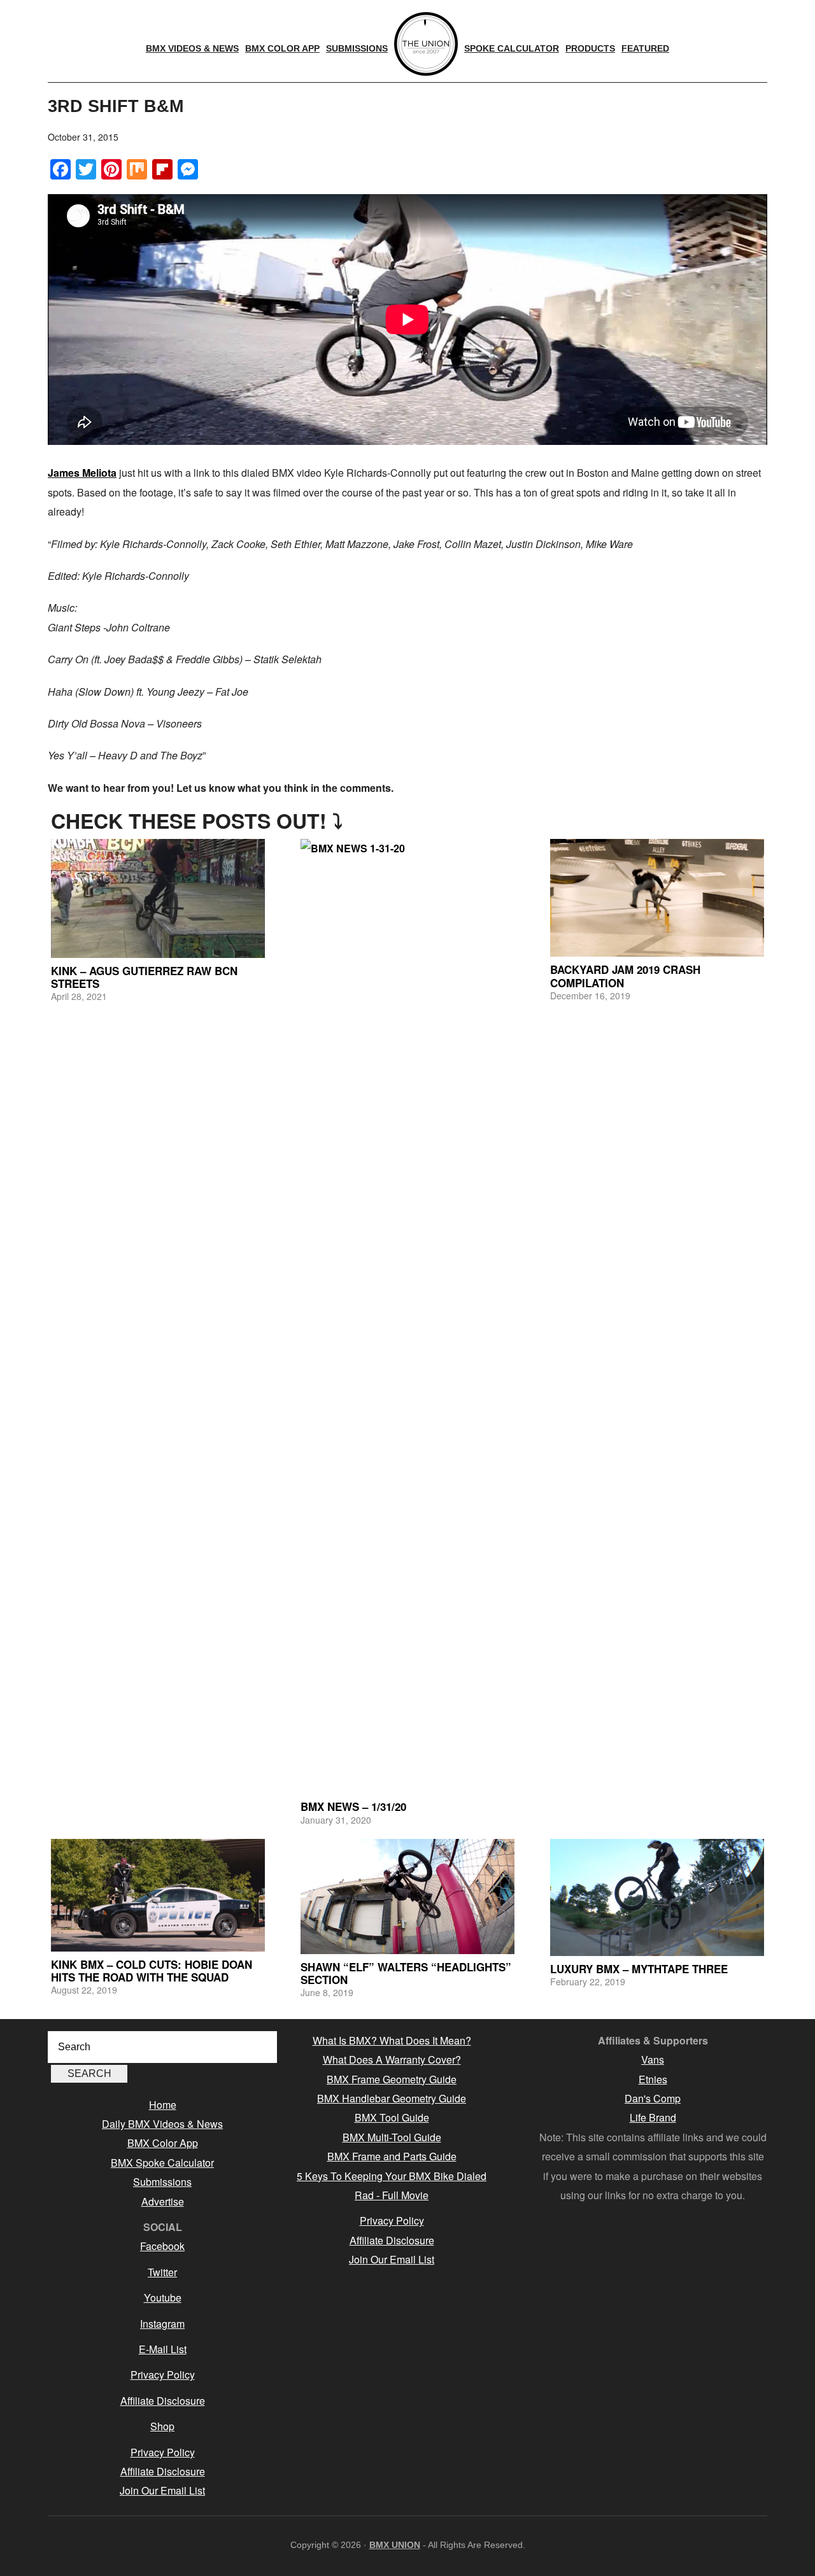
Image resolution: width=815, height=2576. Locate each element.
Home (163, 2105)
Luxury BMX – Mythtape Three (639, 1969)
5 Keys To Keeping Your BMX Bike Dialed (392, 2176)
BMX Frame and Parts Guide (392, 2156)
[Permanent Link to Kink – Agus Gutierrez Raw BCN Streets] (158, 898)
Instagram (162, 2324)
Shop (162, 2426)
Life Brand (653, 2117)
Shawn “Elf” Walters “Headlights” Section (406, 1973)
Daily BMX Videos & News (162, 2124)
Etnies (653, 2079)
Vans (653, 2059)
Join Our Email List (162, 2490)
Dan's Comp (653, 2098)
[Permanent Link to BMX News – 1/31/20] (407, 1316)
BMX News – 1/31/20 (353, 1806)
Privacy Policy (163, 2375)
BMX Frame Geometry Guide (392, 2079)
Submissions (162, 2182)
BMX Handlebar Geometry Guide (392, 2098)
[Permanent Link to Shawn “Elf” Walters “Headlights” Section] (407, 1897)
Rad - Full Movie (392, 2195)
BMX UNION (395, 2545)
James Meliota (82, 473)
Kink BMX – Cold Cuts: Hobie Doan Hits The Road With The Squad (152, 1971)
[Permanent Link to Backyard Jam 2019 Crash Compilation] (657, 898)
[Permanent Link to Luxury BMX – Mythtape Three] (657, 1897)
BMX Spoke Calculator (162, 2163)
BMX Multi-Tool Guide (392, 2137)
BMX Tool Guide (392, 2117)
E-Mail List (163, 2349)
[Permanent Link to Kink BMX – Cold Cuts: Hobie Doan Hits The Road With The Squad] (158, 1895)
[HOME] (426, 44)
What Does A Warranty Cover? (392, 2059)
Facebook (162, 2246)
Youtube (163, 2298)
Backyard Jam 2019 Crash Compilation (625, 976)
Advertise (163, 2201)
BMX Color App (163, 2143)
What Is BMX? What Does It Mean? (392, 2040)
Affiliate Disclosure (163, 2401)
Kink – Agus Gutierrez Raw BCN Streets (144, 977)
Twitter (162, 2272)
